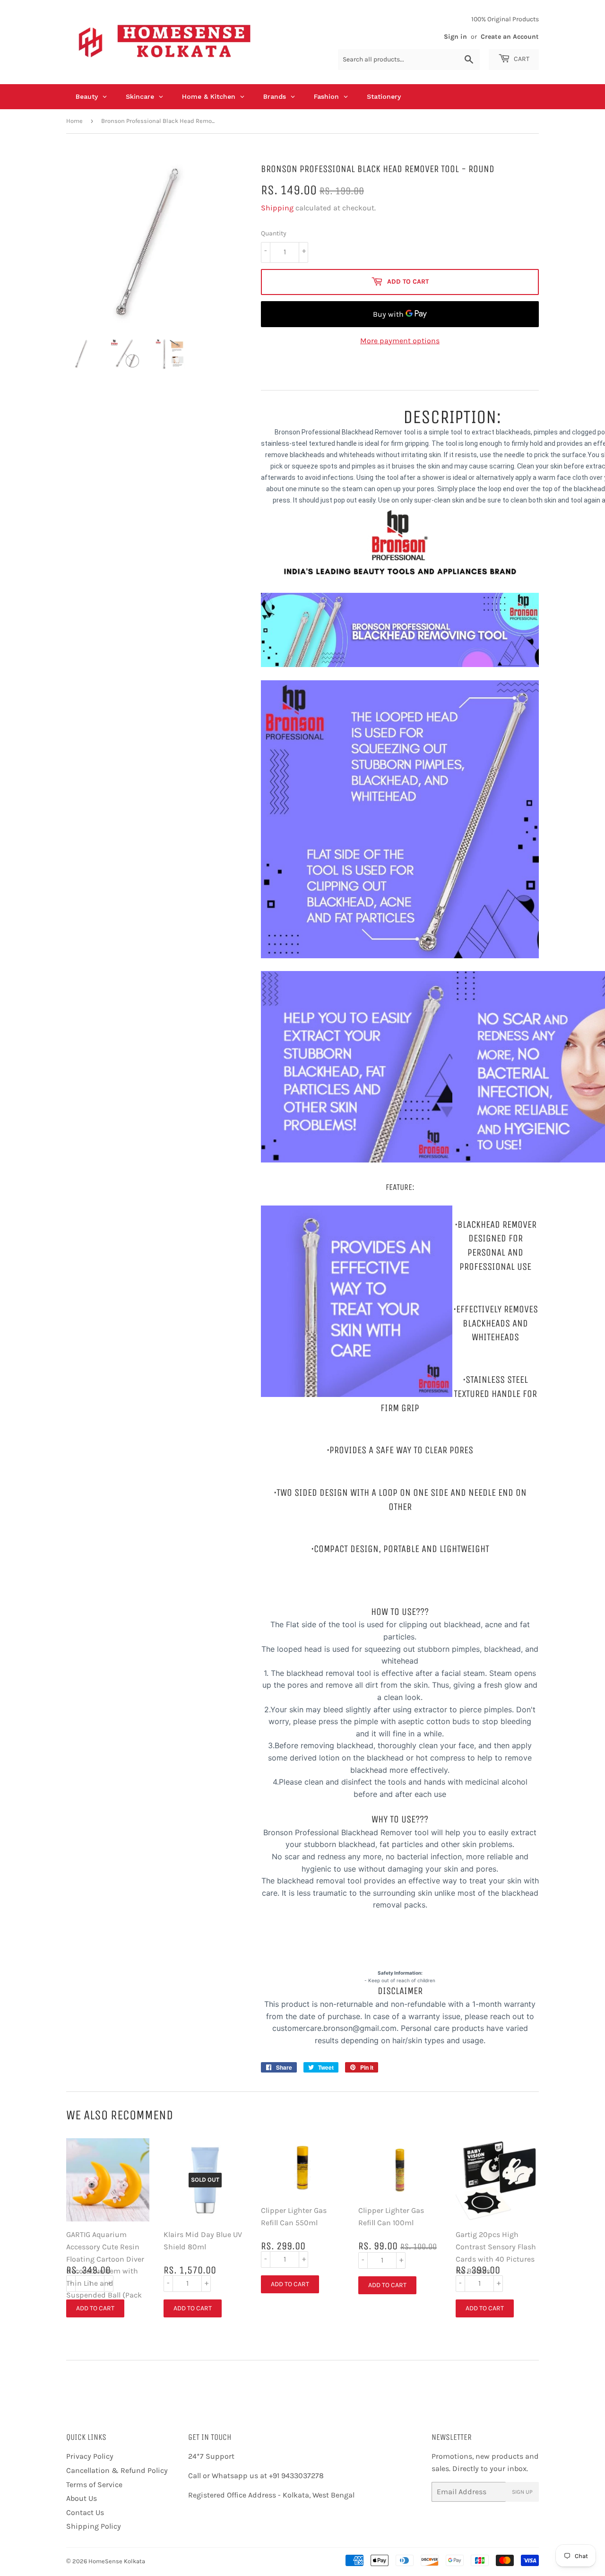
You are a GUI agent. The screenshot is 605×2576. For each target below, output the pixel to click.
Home (74, 121)
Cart (521, 59)
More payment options (400, 341)
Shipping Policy (94, 2526)
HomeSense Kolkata (117, 2561)
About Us (82, 2498)
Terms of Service (94, 2485)
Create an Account (510, 37)
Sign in (455, 37)
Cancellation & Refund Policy (117, 2470)
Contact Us (85, 2512)
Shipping (277, 208)
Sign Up (522, 2492)
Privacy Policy (90, 2456)
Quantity (274, 233)
